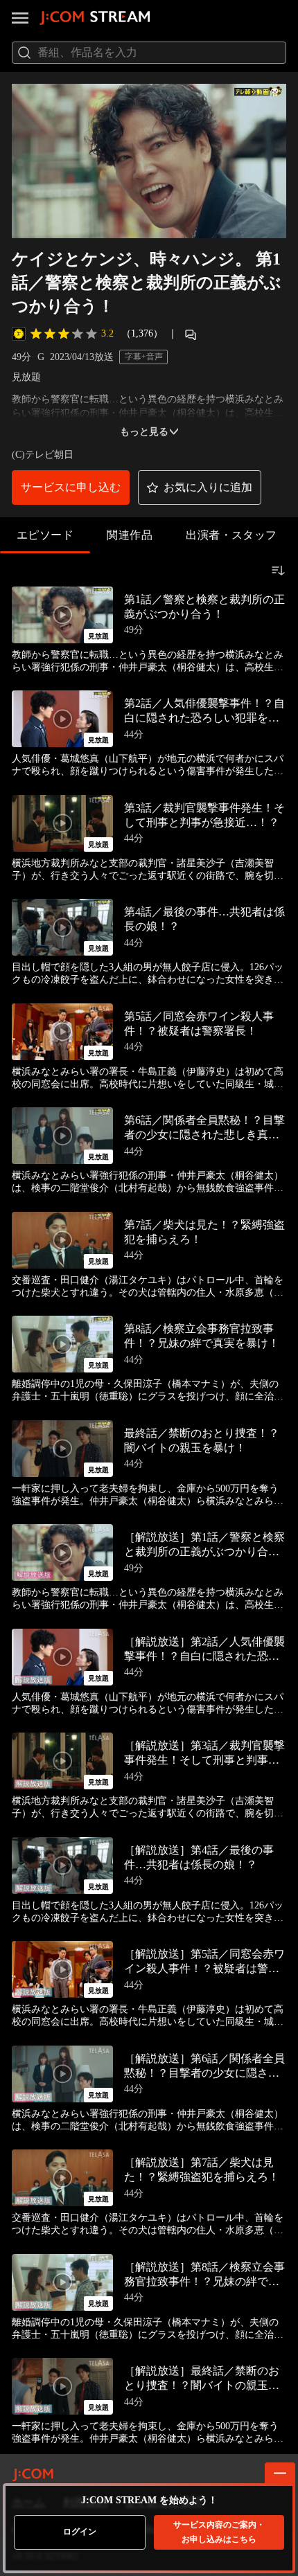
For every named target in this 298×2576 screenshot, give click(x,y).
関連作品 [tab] (130, 535)
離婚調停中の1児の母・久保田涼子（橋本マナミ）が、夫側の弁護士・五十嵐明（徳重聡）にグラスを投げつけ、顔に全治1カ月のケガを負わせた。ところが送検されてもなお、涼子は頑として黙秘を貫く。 (148, 1391)
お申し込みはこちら (219, 2532)
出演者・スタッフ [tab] (231, 535)
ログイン (80, 2532)
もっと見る (144, 432)
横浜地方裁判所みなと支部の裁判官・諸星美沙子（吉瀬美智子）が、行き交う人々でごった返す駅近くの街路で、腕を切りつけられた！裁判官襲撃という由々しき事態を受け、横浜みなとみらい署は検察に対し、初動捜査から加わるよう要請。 (148, 870)
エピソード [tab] (45, 535)
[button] (71, 488)
